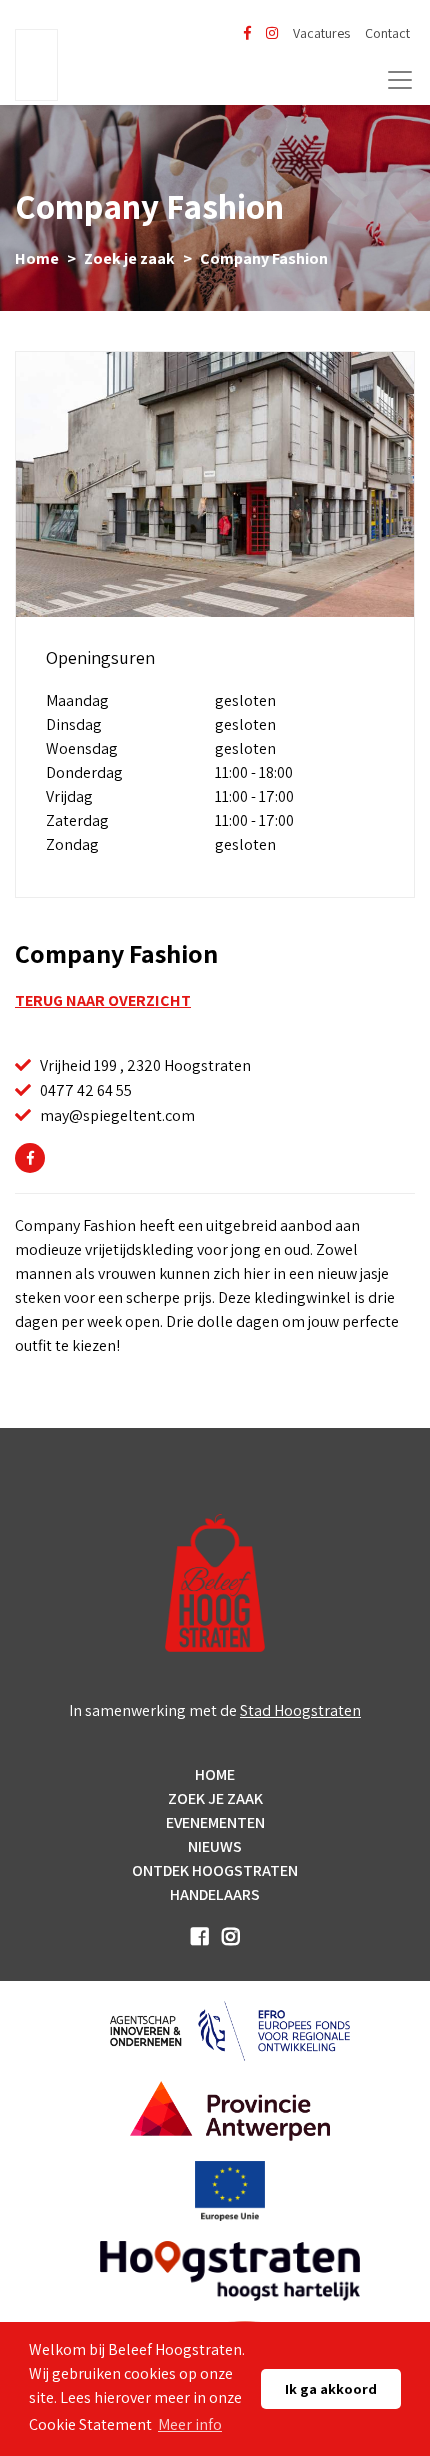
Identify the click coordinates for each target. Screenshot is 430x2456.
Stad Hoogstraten (300, 1710)
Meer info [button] (190, 2424)
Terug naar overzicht (103, 1000)
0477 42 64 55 (86, 1090)
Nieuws (215, 1846)
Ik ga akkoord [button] (331, 2388)
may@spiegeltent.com (117, 1115)
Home (37, 258)
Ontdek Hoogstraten (215, 1870)
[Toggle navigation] (400, 80)
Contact (387, 33)
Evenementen (215, 1822)
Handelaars (215, 1894)
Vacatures (321, 33)
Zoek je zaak (129, 258)
